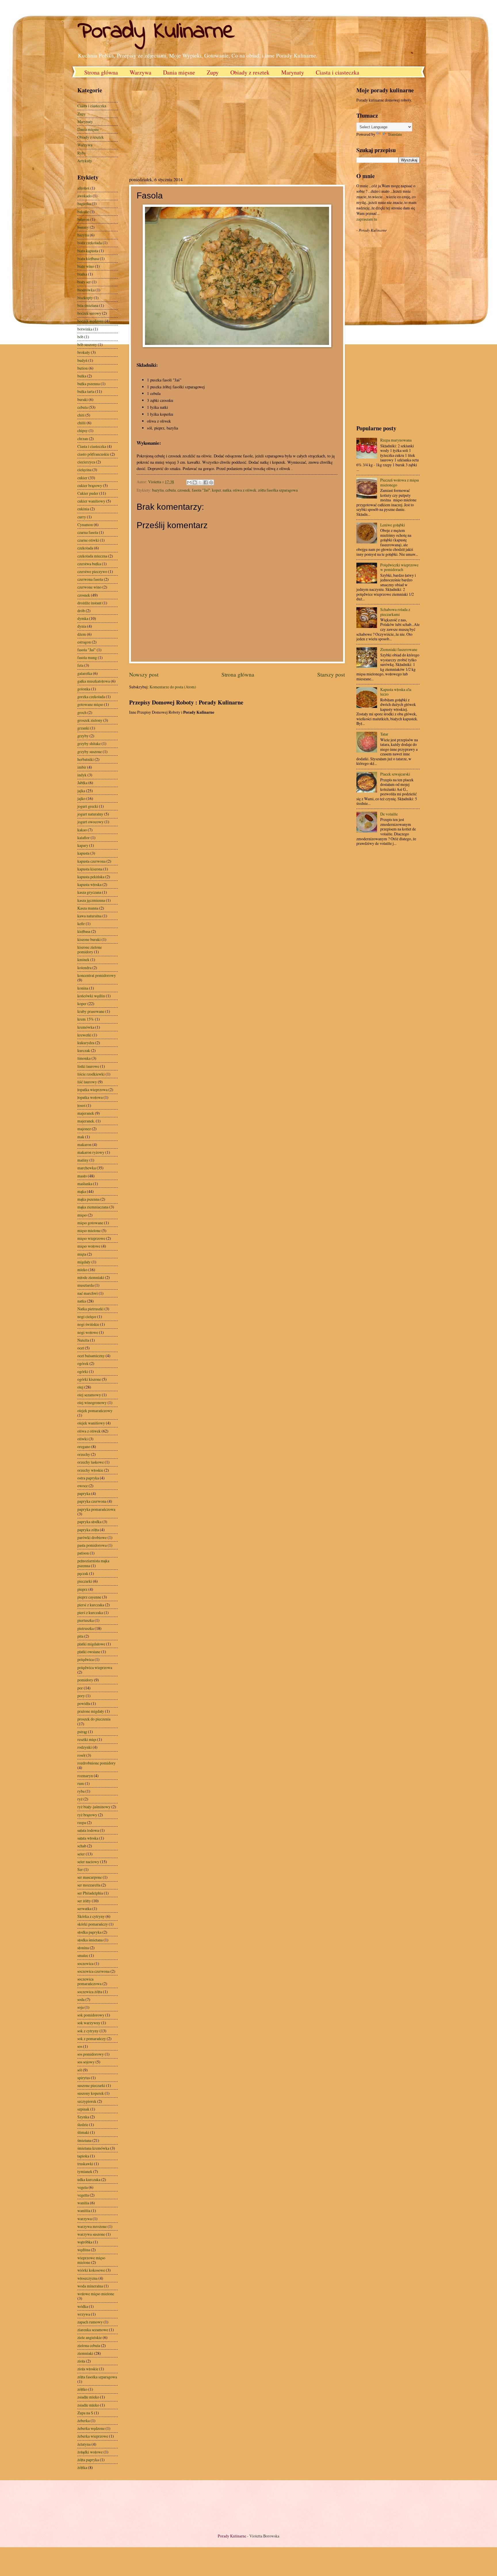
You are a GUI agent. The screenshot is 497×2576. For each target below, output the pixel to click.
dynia (82, 626)
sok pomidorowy (91, 2015)
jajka (81, 791)
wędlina (84, 2250)
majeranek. (86, 1121)
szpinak (83, 2109)
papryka (84, 1493)
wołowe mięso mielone (96, 2294)
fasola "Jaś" (201, 490)
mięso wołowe (89, 1246)
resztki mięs (87, 1739)
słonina (83, 1948)
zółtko (82, 2389)
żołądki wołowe (90, 2452)
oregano (84, 1447)
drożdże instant (89, 603)
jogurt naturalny (90, 814)
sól (80, 2070)
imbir (82, 767)
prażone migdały (91, 1711)
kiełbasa (84, 931)
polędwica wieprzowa (95, 1667)
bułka (82, 376)
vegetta (83, 2195)
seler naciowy (88, 1862)
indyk (82, 775)
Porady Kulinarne (156, 32)
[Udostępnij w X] (200, 482)
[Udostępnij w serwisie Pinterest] (211, 482)
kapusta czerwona (91, 861)
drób (81, 611)
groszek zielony (90, 720)
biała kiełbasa (88, 258)
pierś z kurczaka (90, 1612)
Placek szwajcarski (395, 774)
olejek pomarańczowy (95, 1411)
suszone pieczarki (91, 2085)
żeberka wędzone (91, 2428)
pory (81, 1696)
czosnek (184, 490)
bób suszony (87, 344)
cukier (82, 478)
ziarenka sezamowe (93, 2330)
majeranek (86, 1113)
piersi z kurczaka (91, 1605)
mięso (82, 1215)
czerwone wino (89, 587)
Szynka (83, 2117)
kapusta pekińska (91, 877)
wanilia (83, 2203)
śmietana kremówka (93, 2148)
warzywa (85, 2219)
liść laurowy (87, 1082)
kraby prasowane (91, 1011)
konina (83, 988)
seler (81, 1854)
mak (81, 1137)
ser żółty (84, 1901)
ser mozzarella (89, 1885)
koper (216, 490)
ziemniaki (85, 2353)
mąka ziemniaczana (93, 1207)
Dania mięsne (179, 72)
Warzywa (141, 72)
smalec (83, 1955)
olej (80, 1387)
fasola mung (87, 657)
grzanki (83, 728)
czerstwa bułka (89, 564)
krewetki (84, 1035)
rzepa (82, 1822)
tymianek (85, 2171)
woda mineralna (90, 2286)
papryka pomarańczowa (96, 1509)
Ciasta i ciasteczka (338, 72)
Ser (80, 1869)
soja (81, 2007)
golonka (84, 689)
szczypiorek (87, 2101)
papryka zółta (88, 1530)
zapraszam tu (367, 219)
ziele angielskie (90, 2337)
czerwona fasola (90, 579)
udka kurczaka (89, 2179)
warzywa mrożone (92, 2226)
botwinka (85, 329)
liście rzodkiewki (91, 1074)
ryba (81, 1791)
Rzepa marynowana (396, 440)
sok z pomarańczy (92, 2039)
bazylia (158, 490)
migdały (84, 1262)
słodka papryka (89, 1932)
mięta (82, 1254)
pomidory (85, 1680)
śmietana (84, 2140)
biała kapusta (88, 251)
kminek (83, 959)
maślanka (85, 1184)
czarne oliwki (88, 540)
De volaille (389, 814)
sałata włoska (88, 1838)
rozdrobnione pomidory (96, 1763)
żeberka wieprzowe (93, 2436)
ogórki (83, 1371)
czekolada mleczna (92, 556)
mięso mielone (89, 1230)
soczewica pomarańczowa (89, 1981)
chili (81, 415)
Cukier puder (88, 493)
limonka (84, 1058)
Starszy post (331, 674)
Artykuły (85, 161)
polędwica (86, 1659)
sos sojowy (86, 2062)
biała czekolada (90, 243)
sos (80, 2046)
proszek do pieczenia (94, 1719)
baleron (83, 219)
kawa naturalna (89, 916)
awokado (85, 196)
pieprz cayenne (89, 1597)
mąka (82, 1191)
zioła (81, 2361)
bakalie (83, 212)
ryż (80, 1799)
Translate (395, 134)
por (80, 1688)
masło (82, 1176)
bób (80, 337)
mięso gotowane (90, 1223)
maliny (83, 1160)
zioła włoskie (88, 2369)
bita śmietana (88, 305)
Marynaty (293, 72)
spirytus (84, 2078)
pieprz (82, 1589)
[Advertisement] (177, 126)
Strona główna (101, 72)
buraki (83, 399)
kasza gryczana (89, 892)
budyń (82, 360)
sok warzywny (89, 2023)
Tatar (384, 734)
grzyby (83, 736)
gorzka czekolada (91, 697)
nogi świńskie (88, 1324)
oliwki (83, 1439)
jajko (81, 798)
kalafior (84, 838)
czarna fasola (88, 532)
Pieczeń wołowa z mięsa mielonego (399, 482)
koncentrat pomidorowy (97, 975)
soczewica (85, 1963)
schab (82, 1846)
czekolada (85, 548)
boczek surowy (89, 313)
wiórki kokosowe (91, 2270)
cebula (171, 490)
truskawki (85, 2164)
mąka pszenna (88, 1199)
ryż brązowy (87, 1815)
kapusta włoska (89, 884)
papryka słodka (89, 1522)
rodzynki (85, 1747)
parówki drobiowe (92, 1537)
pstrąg (82, 1732)
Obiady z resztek (250, 72)
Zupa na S (85, 2413)
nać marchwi (88, 1293)
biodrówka (86, 290)
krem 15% (86, 1019)
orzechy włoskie (90, 1470)
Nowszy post (144, 674)
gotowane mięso (90, 704)
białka (82, 274)
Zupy (213, 72)
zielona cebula (89, 2345)
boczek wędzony (91, 321)
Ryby (82, 153)
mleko (82, 1270)
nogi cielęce (87, 1316)
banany (83, 227)
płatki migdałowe (91, 1644)
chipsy (83, 430)
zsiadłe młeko (88, 2405)
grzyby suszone (90, 752)
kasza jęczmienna (91, 900)
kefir (81, 924)
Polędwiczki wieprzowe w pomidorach (399, 567)
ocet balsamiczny (91, 1356)
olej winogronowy (92, 1402)
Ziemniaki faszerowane (399, 649)
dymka (83, 618)
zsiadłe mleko (88, 2397)
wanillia (84, 2211)
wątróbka (85, 2242)
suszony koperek (91, 2093)
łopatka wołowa (90, 1097)
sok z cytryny (88, 2031)
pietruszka (86, 1628)
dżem (82, 634)
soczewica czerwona (93, 1971)
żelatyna (84, 2444)
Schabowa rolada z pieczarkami (395, 612)
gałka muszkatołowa (94, 681)
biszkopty (85, 298)
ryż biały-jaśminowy (94, 1807)
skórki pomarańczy (93, 1924)
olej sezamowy (89, 1395)
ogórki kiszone (89, 1379)
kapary (83, 845)
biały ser (84, 282)
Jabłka (82, 783)
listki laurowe (88, 1066)
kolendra (84, 968)
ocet (81, 1348)
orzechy (84, 1454)
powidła (84, 1703)
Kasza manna (88, 908)
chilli (82, 423)
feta (80, 665)
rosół (81, 1755)
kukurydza (86, 1043)
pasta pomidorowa (92, 1545)
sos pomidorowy (91, 2054)
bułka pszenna (89, 384)
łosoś (81, 1105)
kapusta (83, 853)
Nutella (83, 1340)
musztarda (86, 1285)
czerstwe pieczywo (92, 571)
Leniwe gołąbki (393, 525)
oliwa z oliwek (245, 490)
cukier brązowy (90, 485)
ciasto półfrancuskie (93, 454)
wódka (83, 2306)
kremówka (86, 1027)
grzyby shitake (89, 743)
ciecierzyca (86, 462)
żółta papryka (88, 2460)
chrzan (83, 439)
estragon (84, 642)
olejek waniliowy (91, 1423)
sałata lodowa (88, 1830)
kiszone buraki (89, 939)
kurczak (84, 1050)
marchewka (87, 1168)
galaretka (85, 673)
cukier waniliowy (91, 501)
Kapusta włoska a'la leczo (396, 692)
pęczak (83, 1573)
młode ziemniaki (91, 1277)
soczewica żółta (90, 1992)
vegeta (83, 2187)
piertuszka (86, 1620)
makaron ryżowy (91, 1152)
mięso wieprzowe (91, 1238)
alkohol (83, 188)
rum (81, 1783)
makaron (84, 1144)
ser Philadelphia (90, 1893)
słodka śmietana (90, 1940)
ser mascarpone (90, 1877)
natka (227, 490)
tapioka (83, 2156)
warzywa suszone (91, 2234)
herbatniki (86, 759)
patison (83, 1553)
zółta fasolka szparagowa (278, 490)
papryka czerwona (92, 1501)
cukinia (83, 509)
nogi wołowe (88, 1332)
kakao (82, 830)
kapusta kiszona (90, 869)
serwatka (84, 1908)
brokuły (84, 352)
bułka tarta (86, 391)
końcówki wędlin (91, 996)
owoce (83, 1486)
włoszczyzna (87, 2278)
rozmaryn (85, 1776)
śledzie (83, 2125)
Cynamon (85, 525)
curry (82, 517)
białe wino (86, 266)
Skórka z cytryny (91, 1916)
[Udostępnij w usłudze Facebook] (206, 482)
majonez (84, 1129)
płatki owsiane (89, 1652)
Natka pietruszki (90, 1309)
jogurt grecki (88, 806)
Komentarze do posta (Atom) (173, 687)
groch (82, 712)
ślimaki (83, 2132)
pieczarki (85, 1581)
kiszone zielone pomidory (90, 950)
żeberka (84, 2421)
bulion (83, 368)
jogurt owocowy (90, 822)
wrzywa (84, 2314)
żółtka (82, 2467)
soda (81, 1999)
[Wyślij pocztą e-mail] (189, 482)
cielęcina (84, 470)
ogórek (83, 1363)
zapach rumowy (90, 2322)
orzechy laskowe (91, 1462)
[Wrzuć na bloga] (195, 482)
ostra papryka (88, 1478)
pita (80, 1636)
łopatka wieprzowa (92, 1090)
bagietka (84, 204)
